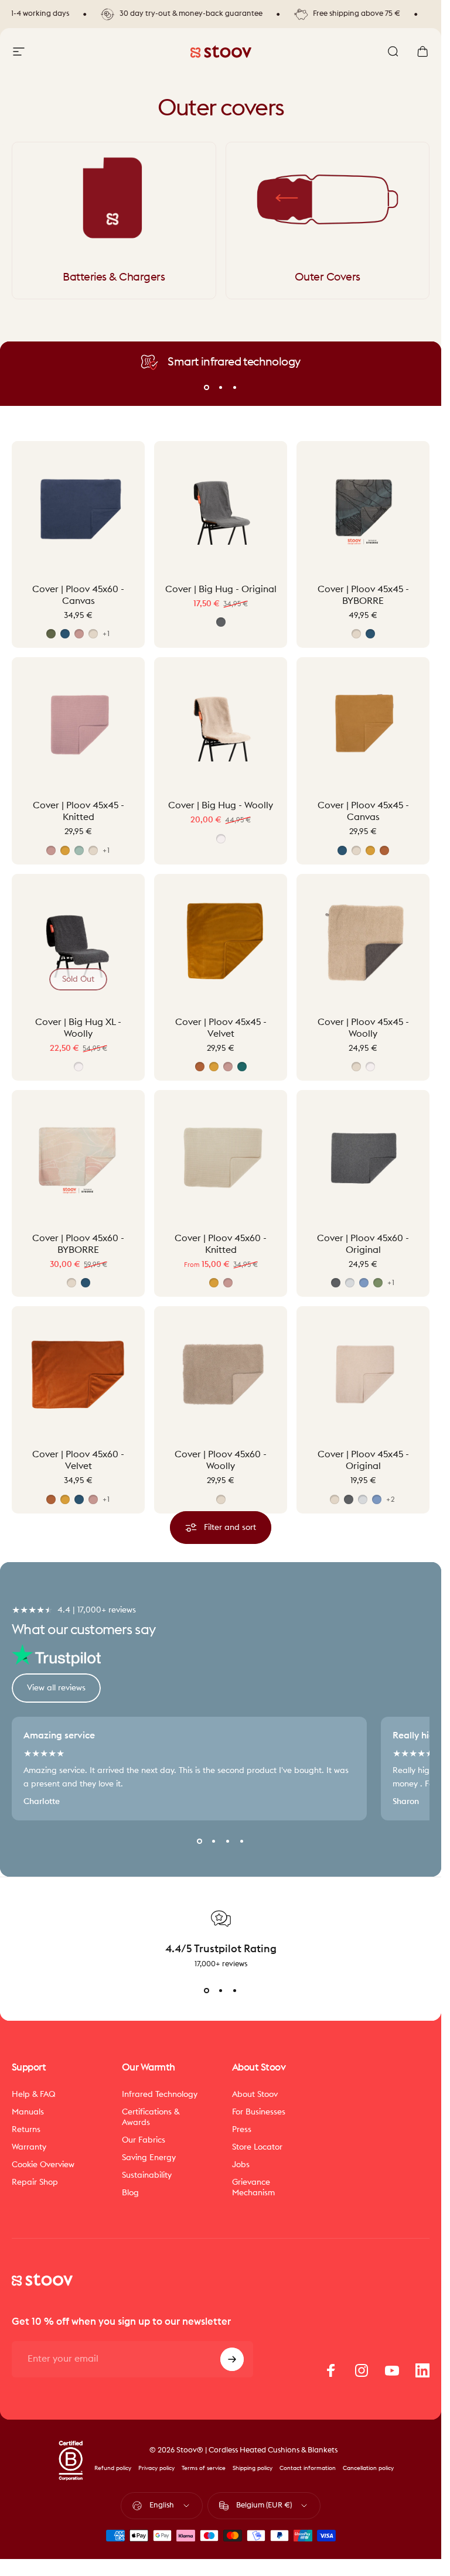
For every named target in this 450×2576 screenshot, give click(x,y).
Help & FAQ (34, 2094)
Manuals (28, 2112)
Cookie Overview (43, 2165)
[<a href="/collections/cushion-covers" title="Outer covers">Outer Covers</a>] (328, 199)
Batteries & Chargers (114, 277)
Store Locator (257, 2147)
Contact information (308, 2468)
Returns (26, 2129)
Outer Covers (328, 277)
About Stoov (255, 2094)
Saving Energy (149, 2158)
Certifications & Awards (151, 2117)
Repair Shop (35, 2182)
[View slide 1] (207, 1990)
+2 (391, 1499)
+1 (106, 634)
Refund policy (113, 2468)
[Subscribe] (232, 2359)
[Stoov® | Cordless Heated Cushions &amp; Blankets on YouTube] (392, 2370)
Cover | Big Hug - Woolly (221, 805)
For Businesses (259, 2112)
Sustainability (147, 2175)
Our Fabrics (144, 2140)
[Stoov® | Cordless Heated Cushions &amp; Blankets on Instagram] (362, 2370)
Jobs (241, 2165)
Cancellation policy (368, 2468)
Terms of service (204, 2468)
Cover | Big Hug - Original (221, 589)
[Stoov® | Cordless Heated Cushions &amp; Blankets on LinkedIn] (422, 2370)
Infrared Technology (160, 2094)
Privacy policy (156, 2468)
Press (242, 2129)
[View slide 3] (235, 1990)
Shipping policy (253, 2468)
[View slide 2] (221, 1990)
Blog (130, 2193)
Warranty (29, 2147)
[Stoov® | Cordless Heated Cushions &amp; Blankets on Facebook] (331, 2370)
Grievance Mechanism (253, 2187)
